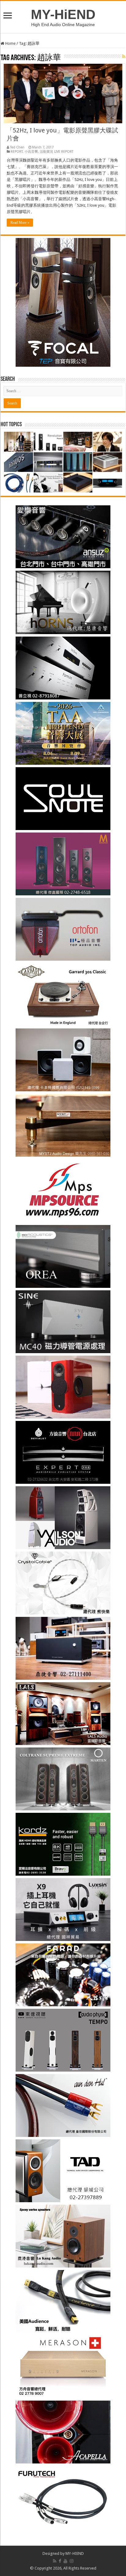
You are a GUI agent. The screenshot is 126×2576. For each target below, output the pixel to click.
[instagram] (72, 2561)
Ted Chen (17, 147)
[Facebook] (60, 2561)
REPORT (17, 152)
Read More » (20, 223)
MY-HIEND (75, 2553)
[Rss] (55, 2561)
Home (10, 43)
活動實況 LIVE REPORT (57, 152)
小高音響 (31, 152)
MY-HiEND (63, 14)
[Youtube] (65, 2561)
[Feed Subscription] (124, 56)
